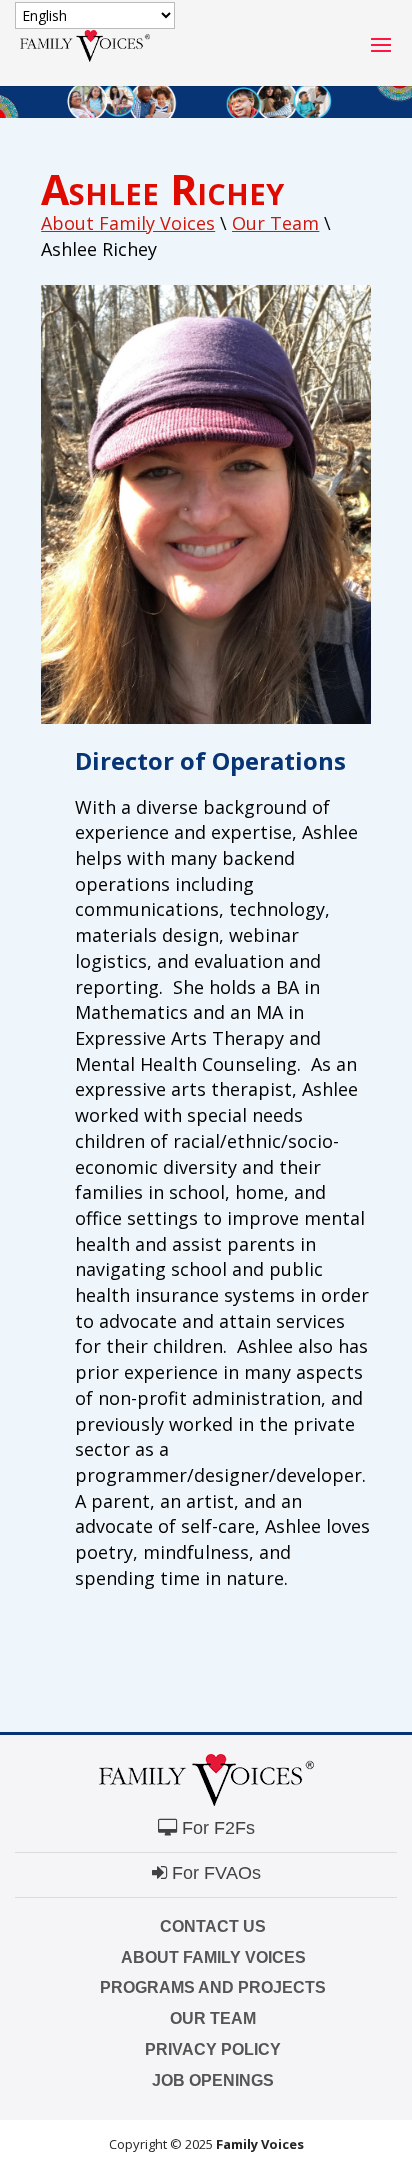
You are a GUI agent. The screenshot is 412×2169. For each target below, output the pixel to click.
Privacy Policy (213, 2049)
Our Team (213, 2018)
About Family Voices (128, 223)
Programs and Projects (213, 1987)
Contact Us (213, 1926)
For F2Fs (216, 1828)
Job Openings (213, 2080)
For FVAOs (214, 1873)
